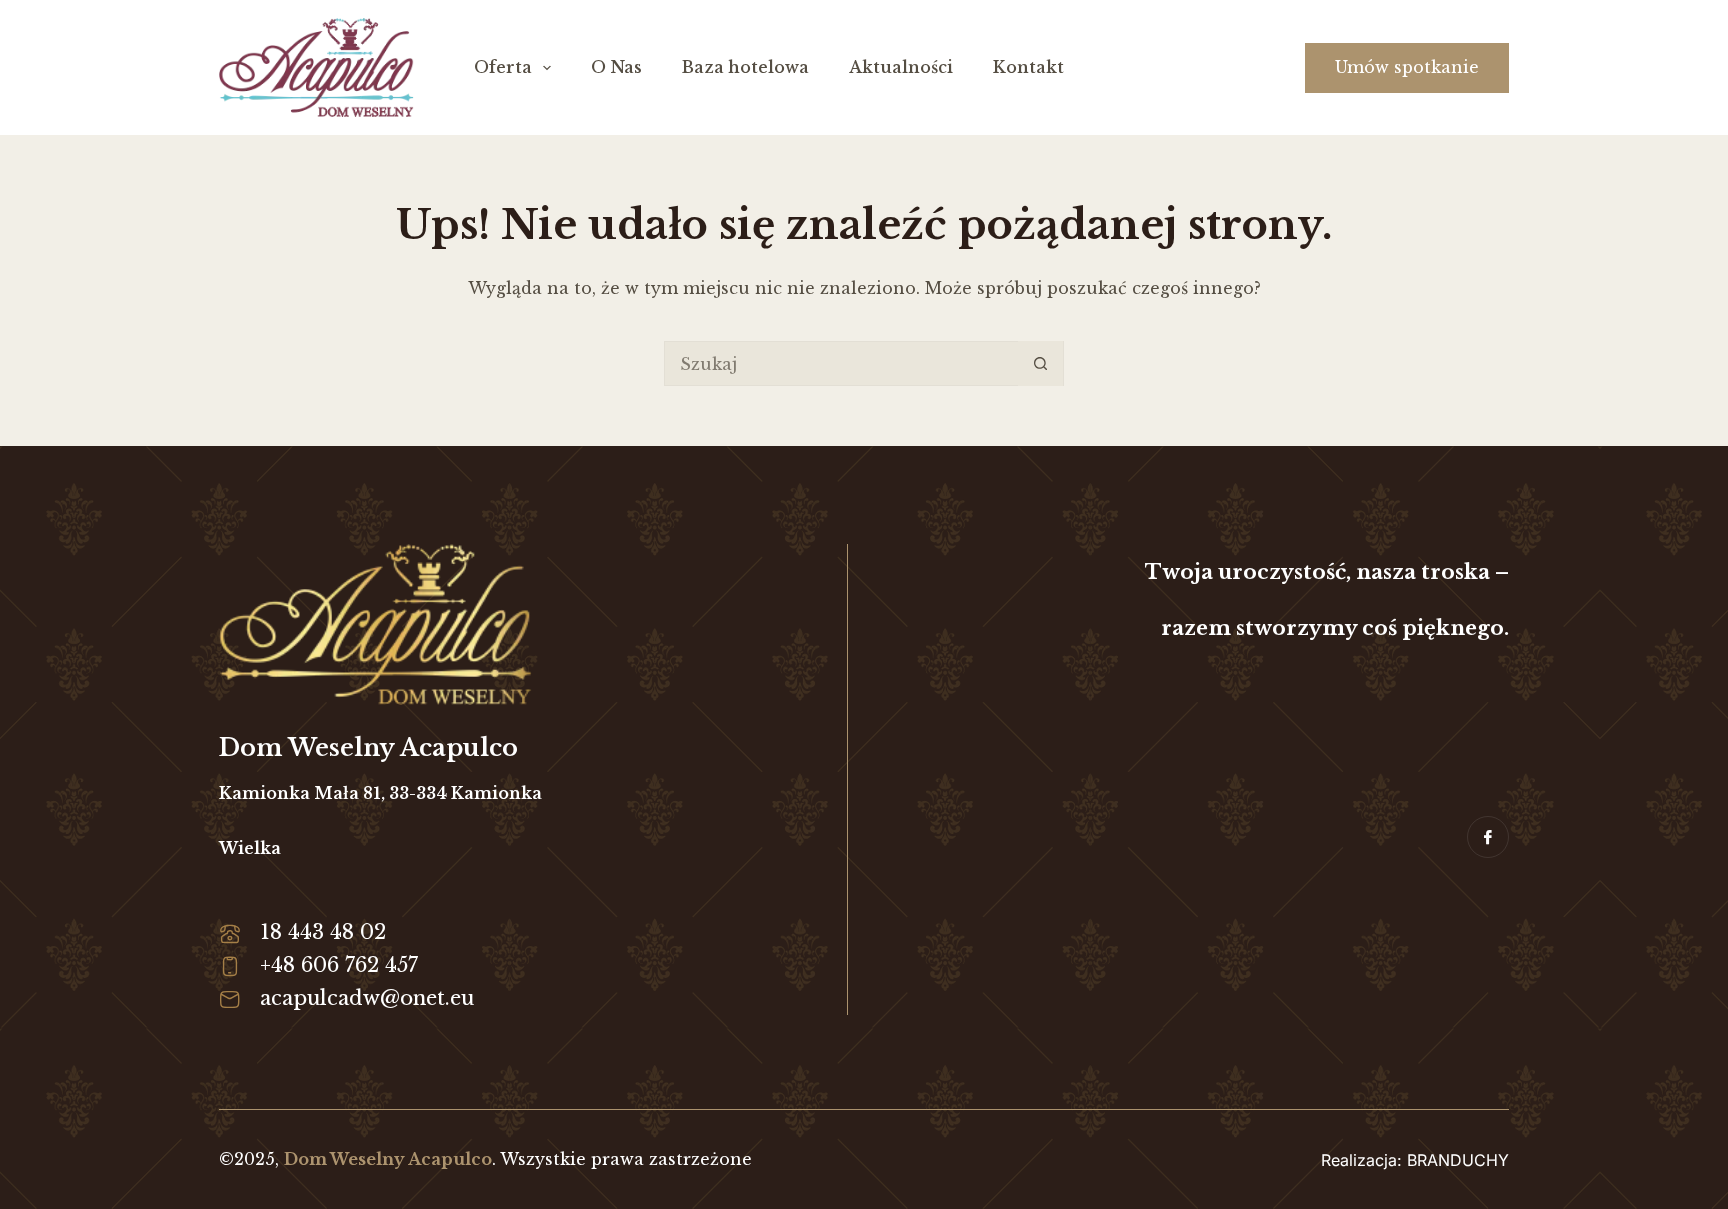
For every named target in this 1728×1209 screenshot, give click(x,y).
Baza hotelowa (745, 67)
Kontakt (1028, 67)
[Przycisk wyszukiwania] (1040, 363)
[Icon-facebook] (1488, 837)
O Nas (616, 67)
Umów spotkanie (1407, 67)
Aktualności (901, 67)
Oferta (503, 67)
